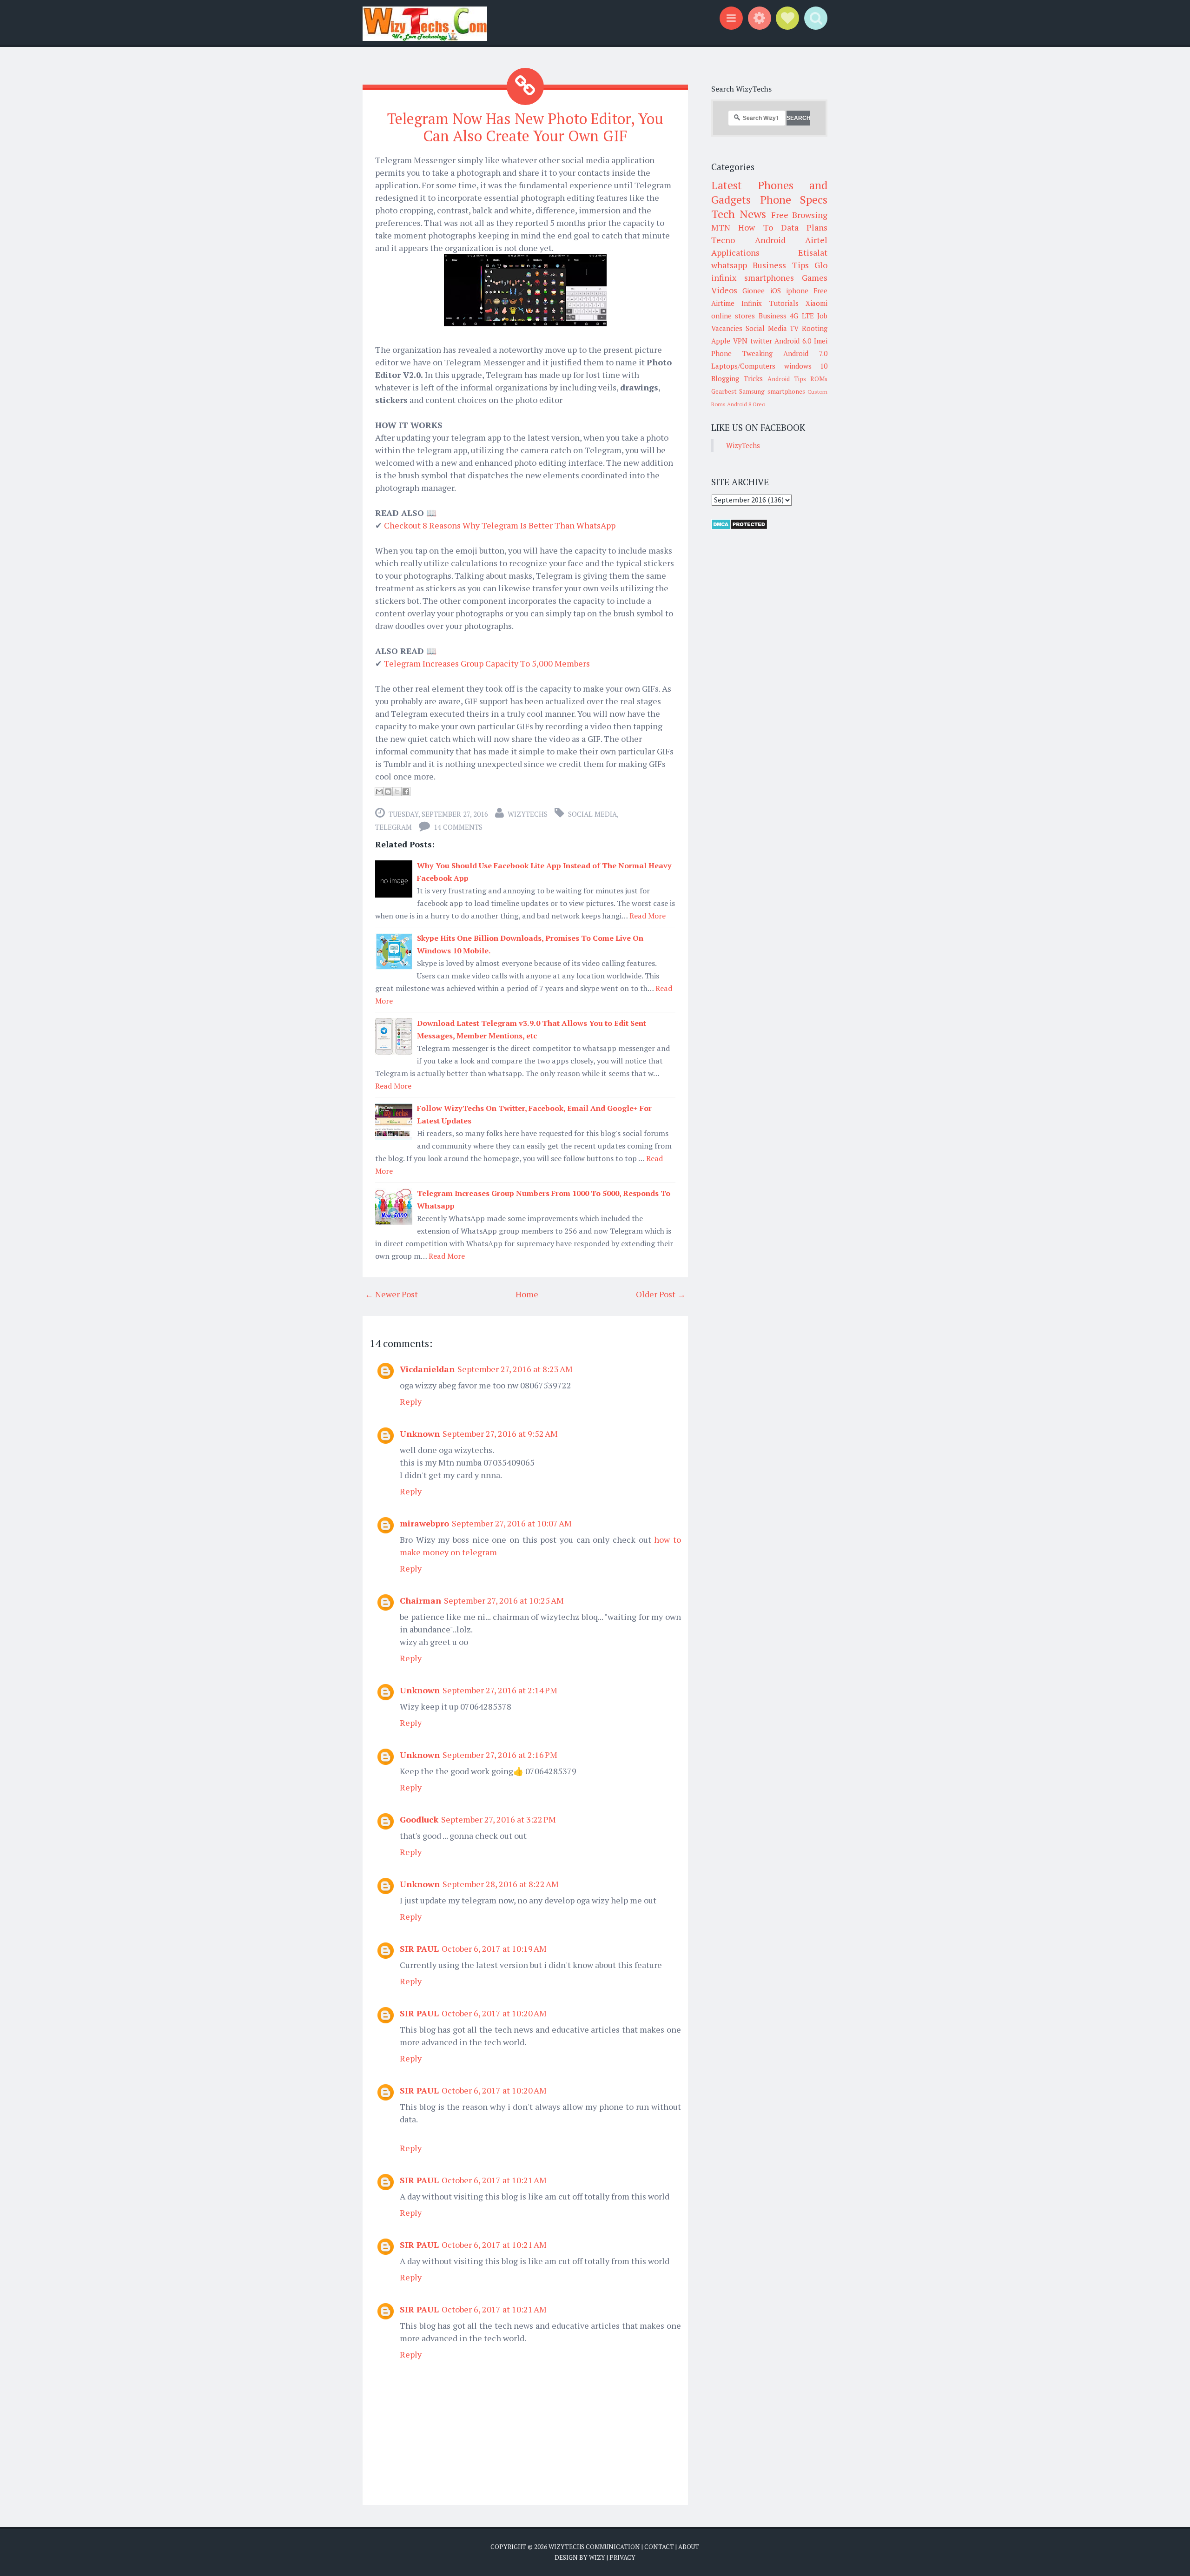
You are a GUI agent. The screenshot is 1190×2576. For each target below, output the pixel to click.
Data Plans (804, 227)
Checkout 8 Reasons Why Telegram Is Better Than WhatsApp (500, 525)
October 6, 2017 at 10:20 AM (494, 2013)
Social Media (592, 814)
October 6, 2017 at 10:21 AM (494, 2180)
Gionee (754, 291)
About (689, 2547)
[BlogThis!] (388, 792)
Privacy (622, 2557)
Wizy (597, 2557)
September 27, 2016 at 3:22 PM (499, 1819)
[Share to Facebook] (406, 792)
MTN (721, 227)
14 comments (458, 827)
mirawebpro (424, 1523)
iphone (797, 291)
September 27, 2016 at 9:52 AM (500, 1433)
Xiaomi (816, 303)
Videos (724, 290)
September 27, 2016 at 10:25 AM (504, 1600)
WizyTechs (528, 814)
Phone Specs (794, 199)
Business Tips (780, 265)
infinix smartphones (753, 277)
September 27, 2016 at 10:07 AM (512, 1523)
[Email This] (379, 792)
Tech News (739, 214)
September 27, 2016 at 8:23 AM (515, 1369)
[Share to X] (397, 792)
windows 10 (806, 366)
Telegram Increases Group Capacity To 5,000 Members (487, 663)
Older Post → (661, 1294)
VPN (740, 341)
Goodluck (419, 1819)
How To (755, 227)
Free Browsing (799, 215)
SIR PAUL (419, 1949)
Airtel (816, 240)
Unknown (420, 1433)
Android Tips (787, 379)
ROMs (819, 379)
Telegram (393, 827)
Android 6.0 (793, 341)
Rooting (815, 328)
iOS (776, 291)
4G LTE (802, 316)
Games (815, 277)
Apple (721, 341)
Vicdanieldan (427, 1369)
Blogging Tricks (737, 378)
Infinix (752, 303)
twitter (761, 341)
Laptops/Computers (743, 366)
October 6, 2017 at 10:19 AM (494, 1949)
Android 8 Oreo (746, 404)
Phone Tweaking (742, 353)
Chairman (420, 1600)
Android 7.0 (805, 353)
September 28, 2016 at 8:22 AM (501, 1884)
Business (773, 316)
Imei (821, 341)
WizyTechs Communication (594, 2547)
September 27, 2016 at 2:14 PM (500, 1690)
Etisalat (813, 252)
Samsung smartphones (772, 391)
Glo (821, 265)
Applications (735, 252)
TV (794, 328)
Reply (411, 1401)
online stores (733, 316)
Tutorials (784, 303)
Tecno (723, 240)
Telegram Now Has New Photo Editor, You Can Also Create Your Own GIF (525, 127)
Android (770, 240)
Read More (648, 916)
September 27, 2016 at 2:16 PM (500, 1755)
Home (527, 1294)
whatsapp (729, 265)
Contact (659, 2547)
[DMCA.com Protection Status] (739, 527)
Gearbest (724, 391)
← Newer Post (391, 1294)
